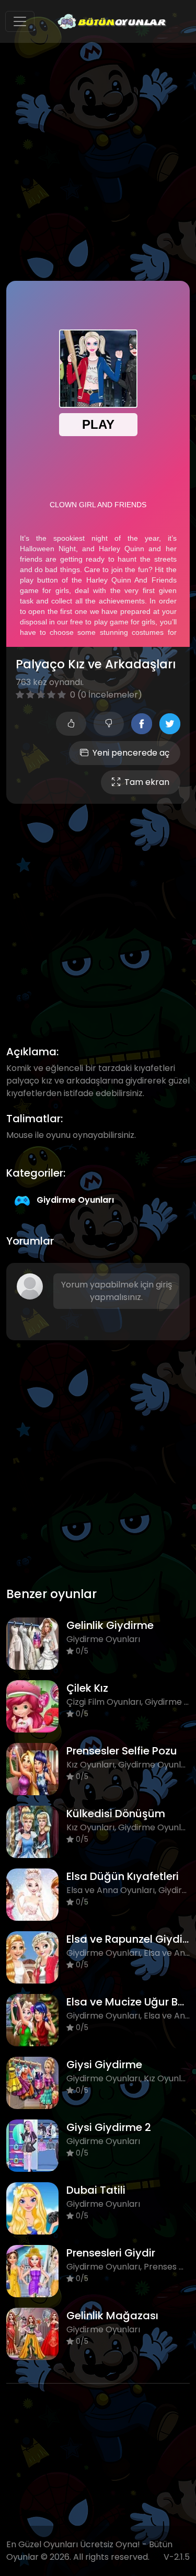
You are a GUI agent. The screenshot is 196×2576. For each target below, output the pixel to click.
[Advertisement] (98, 162)
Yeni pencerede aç (131, 753)
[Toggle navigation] (20, 21)
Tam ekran (147, 782)
